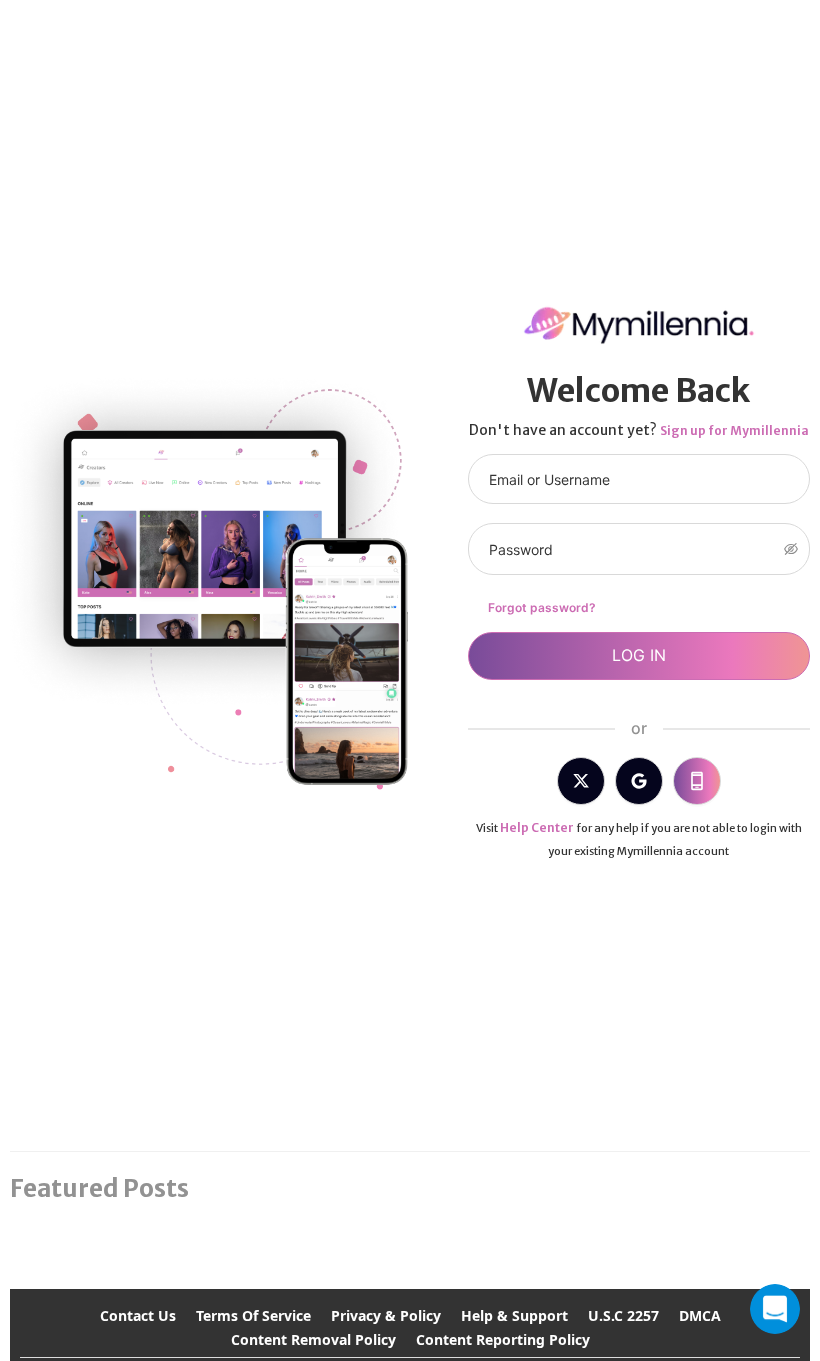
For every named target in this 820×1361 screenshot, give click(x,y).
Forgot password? (542, 607)
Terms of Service (253, 1315)
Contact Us (138, 1315)
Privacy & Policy (386, 1315)
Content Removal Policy (313, 1339)
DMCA (700, 1315)
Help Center (537, 827)
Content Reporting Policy (503, 1339)
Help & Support (514, 1315)
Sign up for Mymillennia (734, 430)
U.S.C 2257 (623, 1315)
